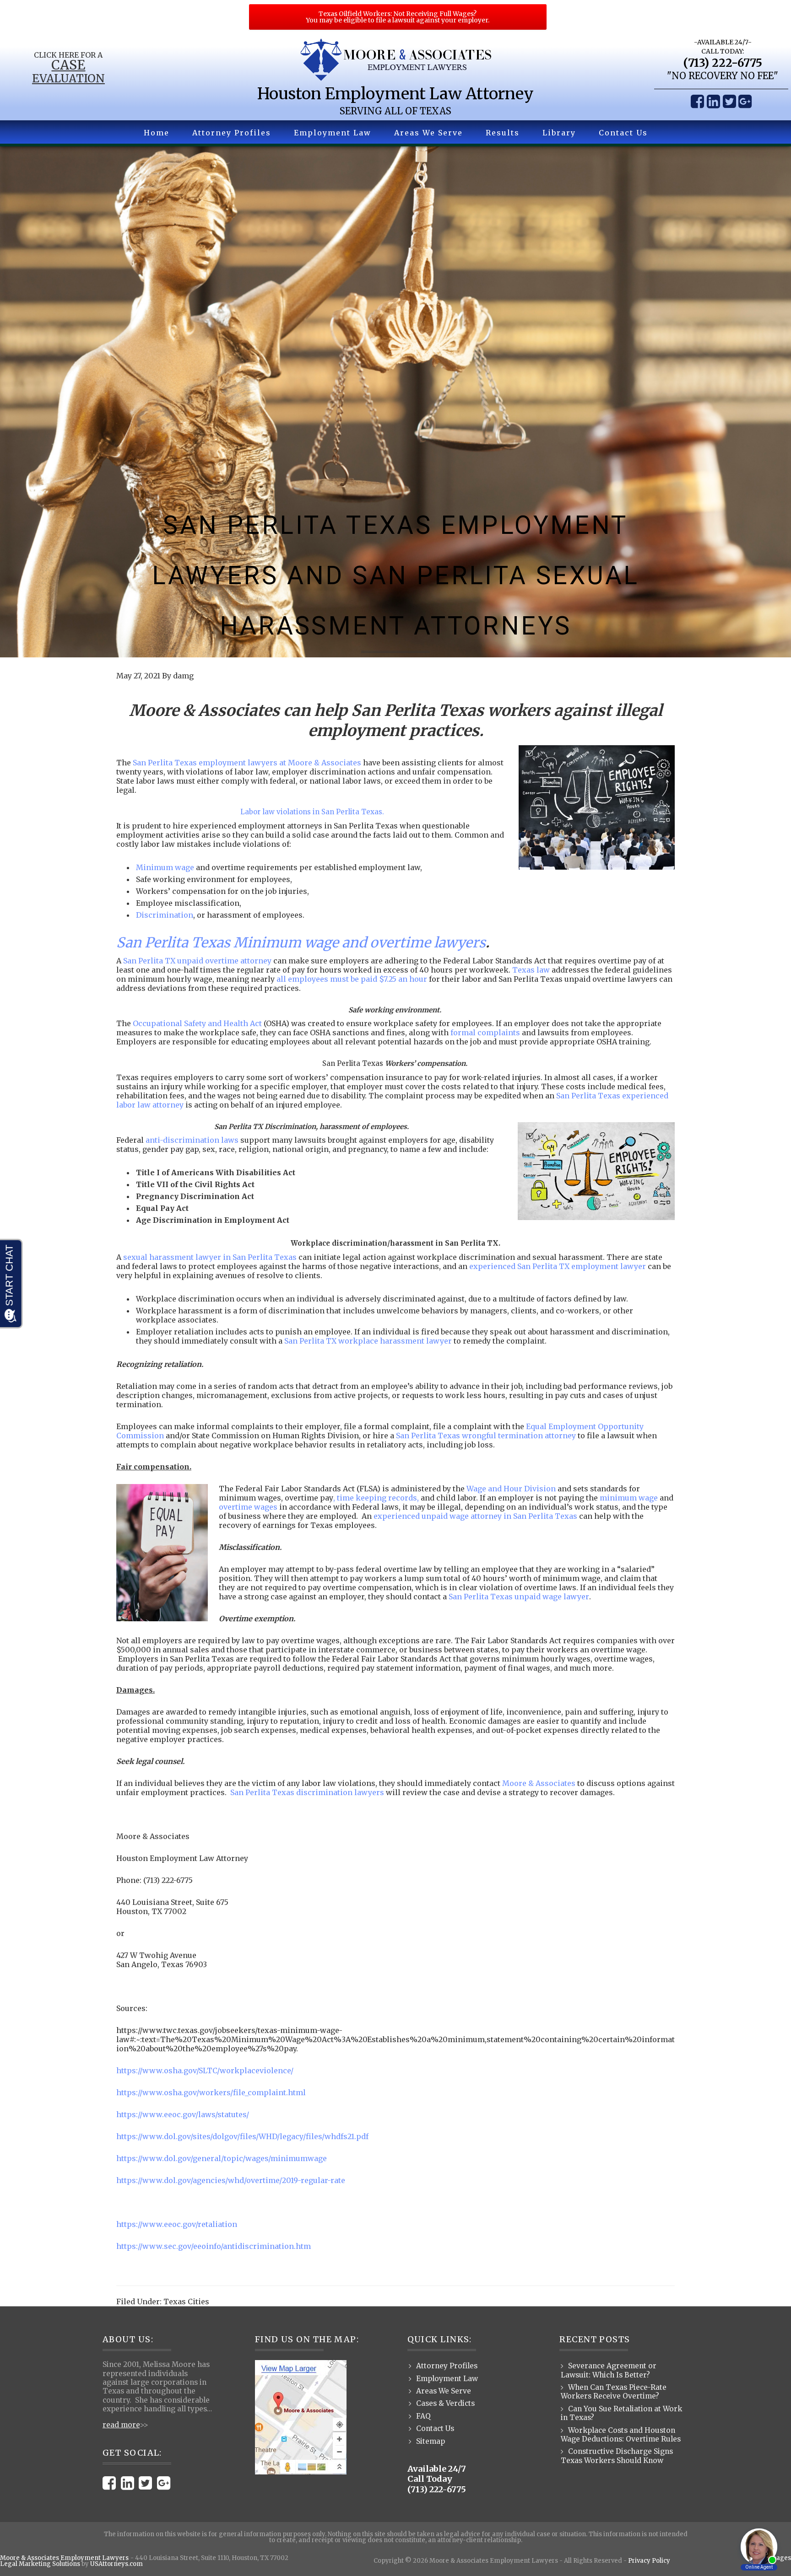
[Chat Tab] (395, 1288)
